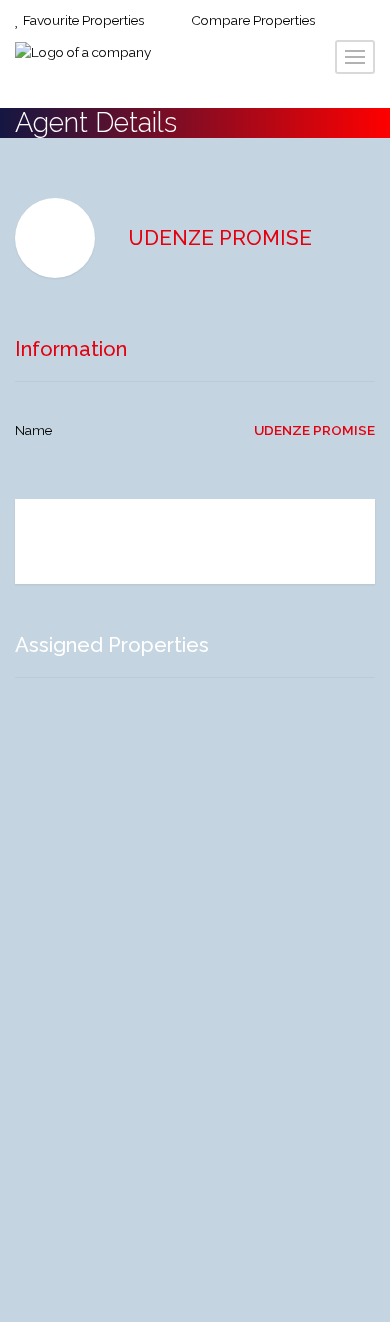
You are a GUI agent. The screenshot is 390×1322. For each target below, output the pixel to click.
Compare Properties (251, 20)
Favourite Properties (82, 20)
